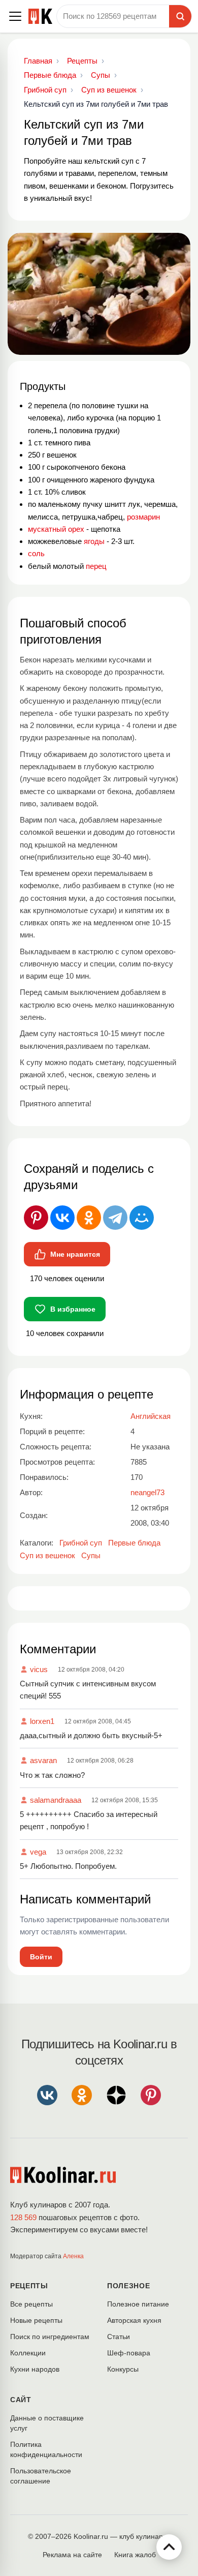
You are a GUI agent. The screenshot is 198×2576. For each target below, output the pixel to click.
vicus (39, 1669)
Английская (151, 1416)
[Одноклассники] (89, 1218)
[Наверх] (169, 2547)
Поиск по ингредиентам (50, 2337)
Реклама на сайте (72, 2555)
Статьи (119, 2337)
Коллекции (28, 2353)
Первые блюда (134, 1543)
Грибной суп (81, 1543)
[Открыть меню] (15, 16)
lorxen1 (42, 1721)
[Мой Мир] (142, 1218)
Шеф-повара (129, 2353)
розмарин (143, 517)
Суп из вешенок (47, 1555)
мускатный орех (56, 529)
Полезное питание (138, 2304)
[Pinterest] (36, 1218)
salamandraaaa (56, 1800)
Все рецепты (31, 2304)
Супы (91, 1555)
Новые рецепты (36, 2320)
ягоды (94, 541)
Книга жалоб (135, 2555)
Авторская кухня (134, 2320)
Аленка (73, 2256)
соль (36, 553)
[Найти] (180, 16)
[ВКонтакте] (62, 1218)
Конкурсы (123, 2369)
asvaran (43, 1760)
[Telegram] (115, 1218)
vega (38, 1852)
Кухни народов (35, 2369)
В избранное (73, 1309)
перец (96, 566)
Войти (41, 1957)
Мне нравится (75, 1254)
